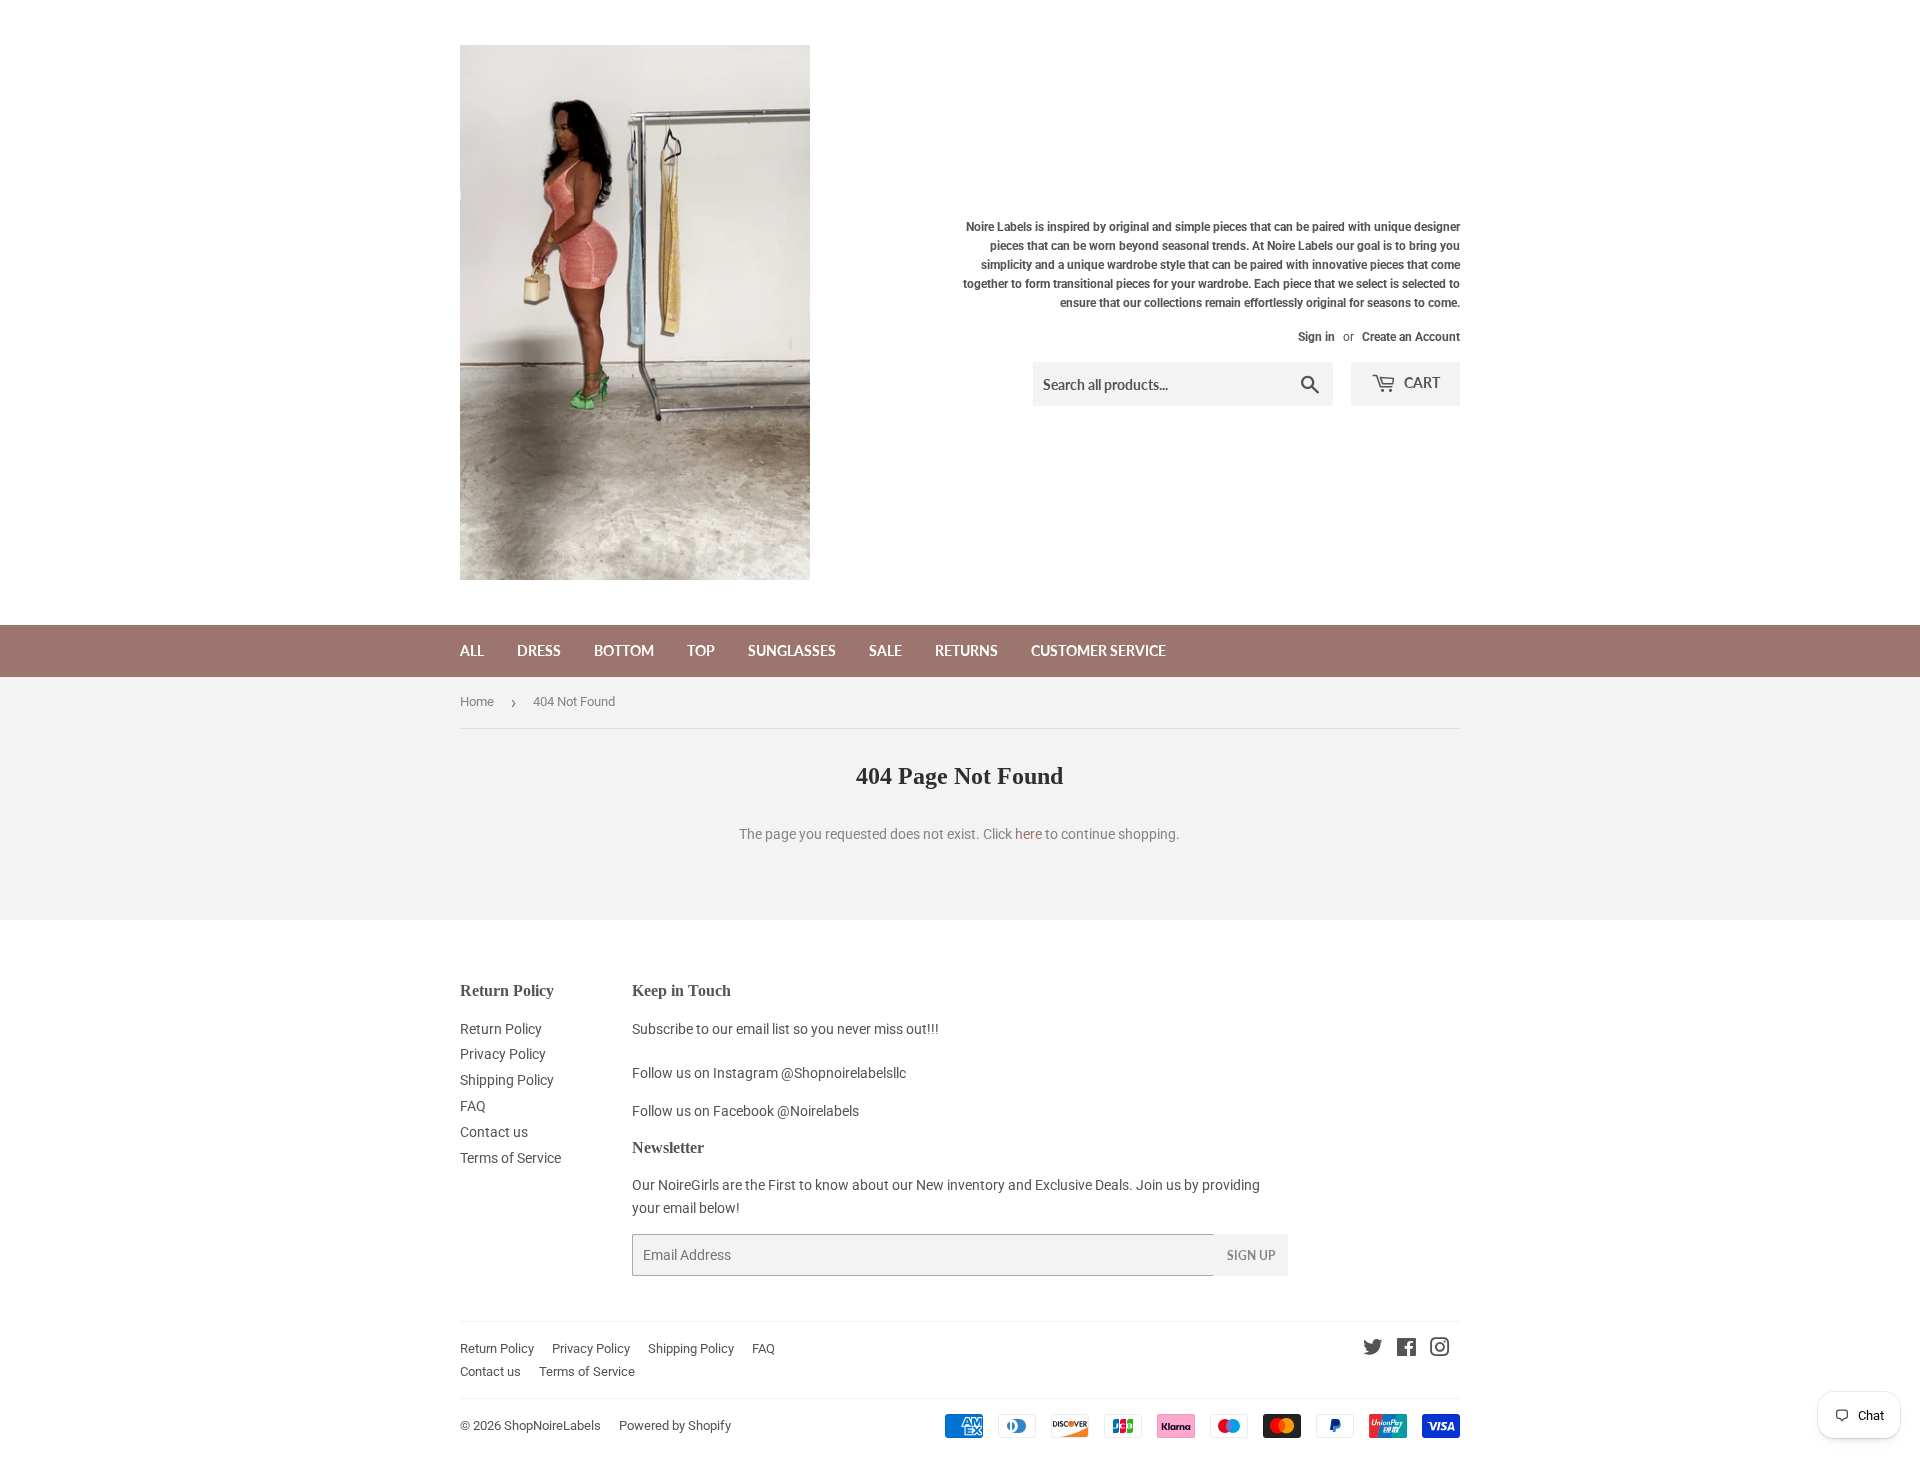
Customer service (1098, 650)
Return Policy (501, 1029)
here (1028, 834)
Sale (885, 650)
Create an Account (1411, 337)
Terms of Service (510, 1158)
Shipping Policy (507, 1080)
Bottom (624, 650)
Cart (1420, 382)
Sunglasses (792, 650)
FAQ (473, 1106)
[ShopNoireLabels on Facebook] (1406, 1350)
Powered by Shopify (675, 1425)
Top (701, 650)
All (472, 650)
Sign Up (1251, 1255)
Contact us (494, 1132)
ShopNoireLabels (552, 1425)
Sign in (1316, 337)
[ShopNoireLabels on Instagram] (1440, 1350)
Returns (966, 650)
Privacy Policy (503, 1054)
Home (477, 701)
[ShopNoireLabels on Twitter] (1373, 1350)
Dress (539, 650)
